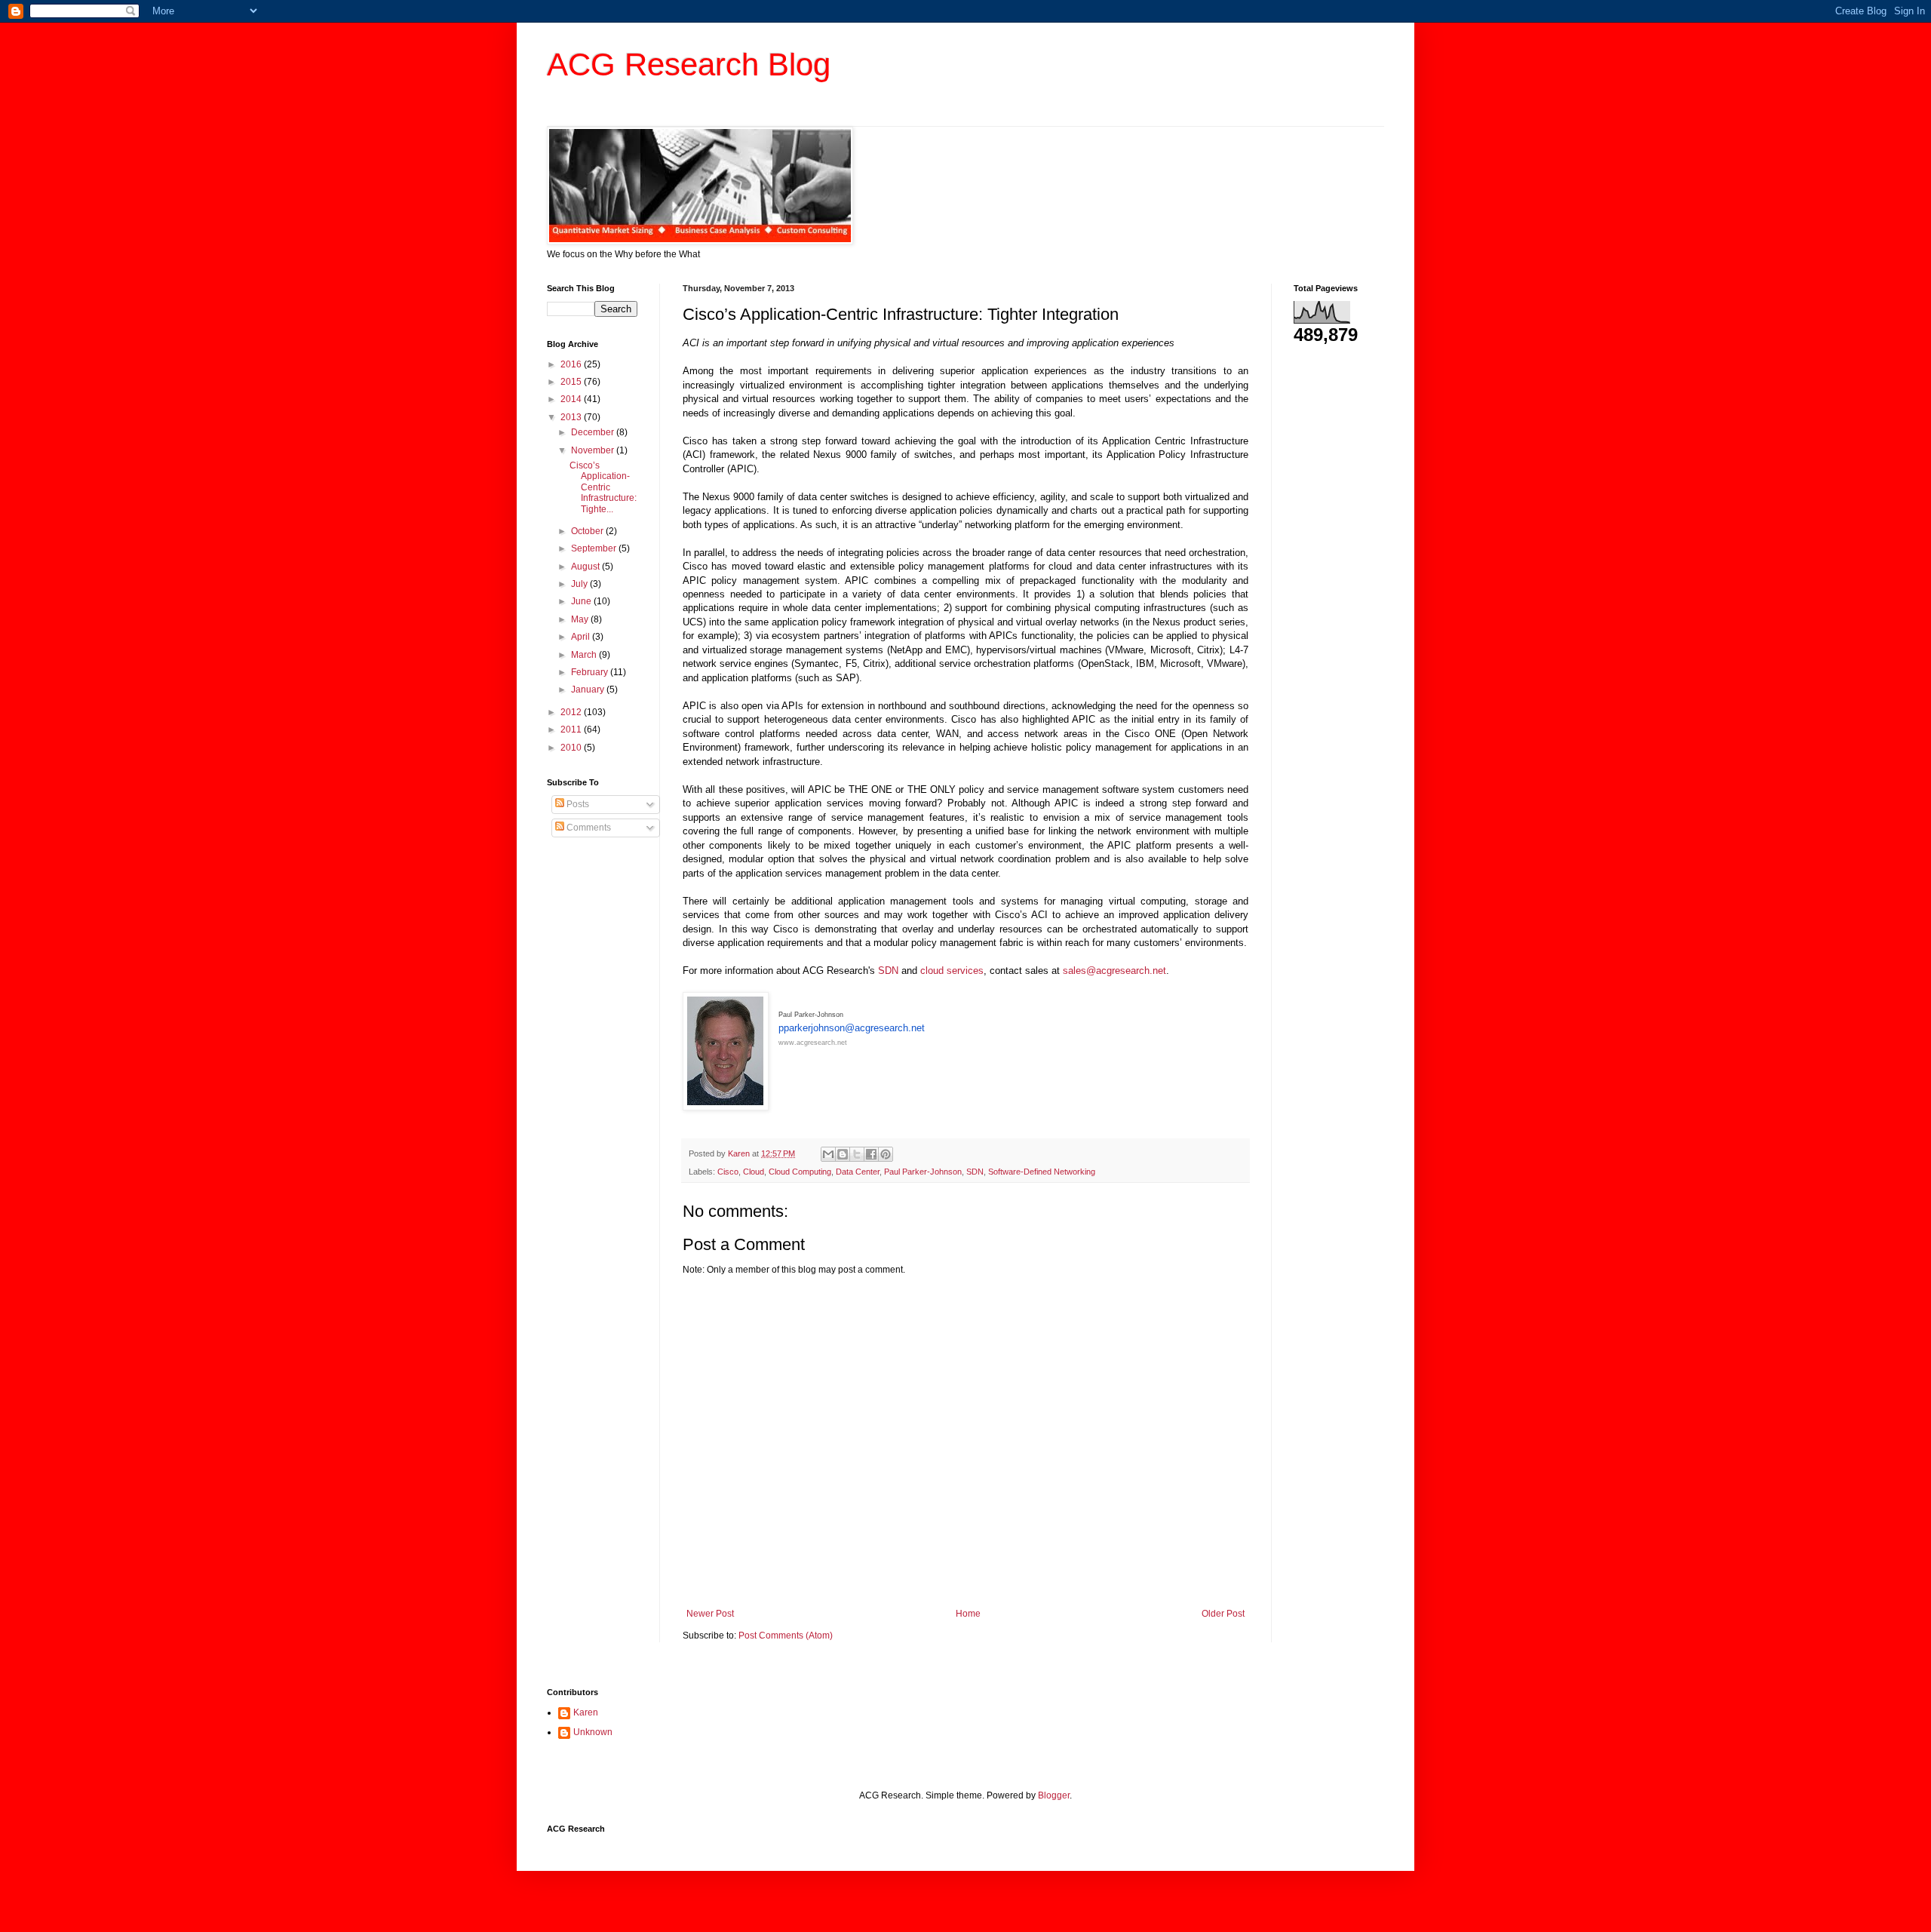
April (582, 637)
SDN (888, 971)
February (591, 672)
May (581, 619)
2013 (572, 417)
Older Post (1223, 1614)
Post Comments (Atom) (786, 1636)
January (589, 690)
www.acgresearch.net (813, 1043)
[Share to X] (857, 1154)
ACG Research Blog (689, 65)
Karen (586, 1712)
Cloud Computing (800, 1172)
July (580, 584)
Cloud (754, 1172)
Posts (577, 804)
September (595, 548)
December (594, 432)
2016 (572, 364)
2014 (572, 399)
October (588, 531)
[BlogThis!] (843, 1154)
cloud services (952, 971)
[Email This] (828, 1154)
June (582, 601)
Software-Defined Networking (1042, 1172)
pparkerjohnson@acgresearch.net (852, 1028)
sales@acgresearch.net (1114, 971)
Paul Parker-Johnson (923, 1172)
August (586, 567)
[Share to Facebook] (871, 1154)
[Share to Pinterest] (886, 1154)
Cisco (728, 1172)
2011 (572, 729)
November (594, 450)
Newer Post (710, 1614)
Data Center (858, 1172)
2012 (572, 712)
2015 (572, 382)
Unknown (593, 1732)
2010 (572, 748)
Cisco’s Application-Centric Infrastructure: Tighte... (603, 487)
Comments (588, 828)
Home (968, 1614)
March (585, 655)
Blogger (1054, 1795)
